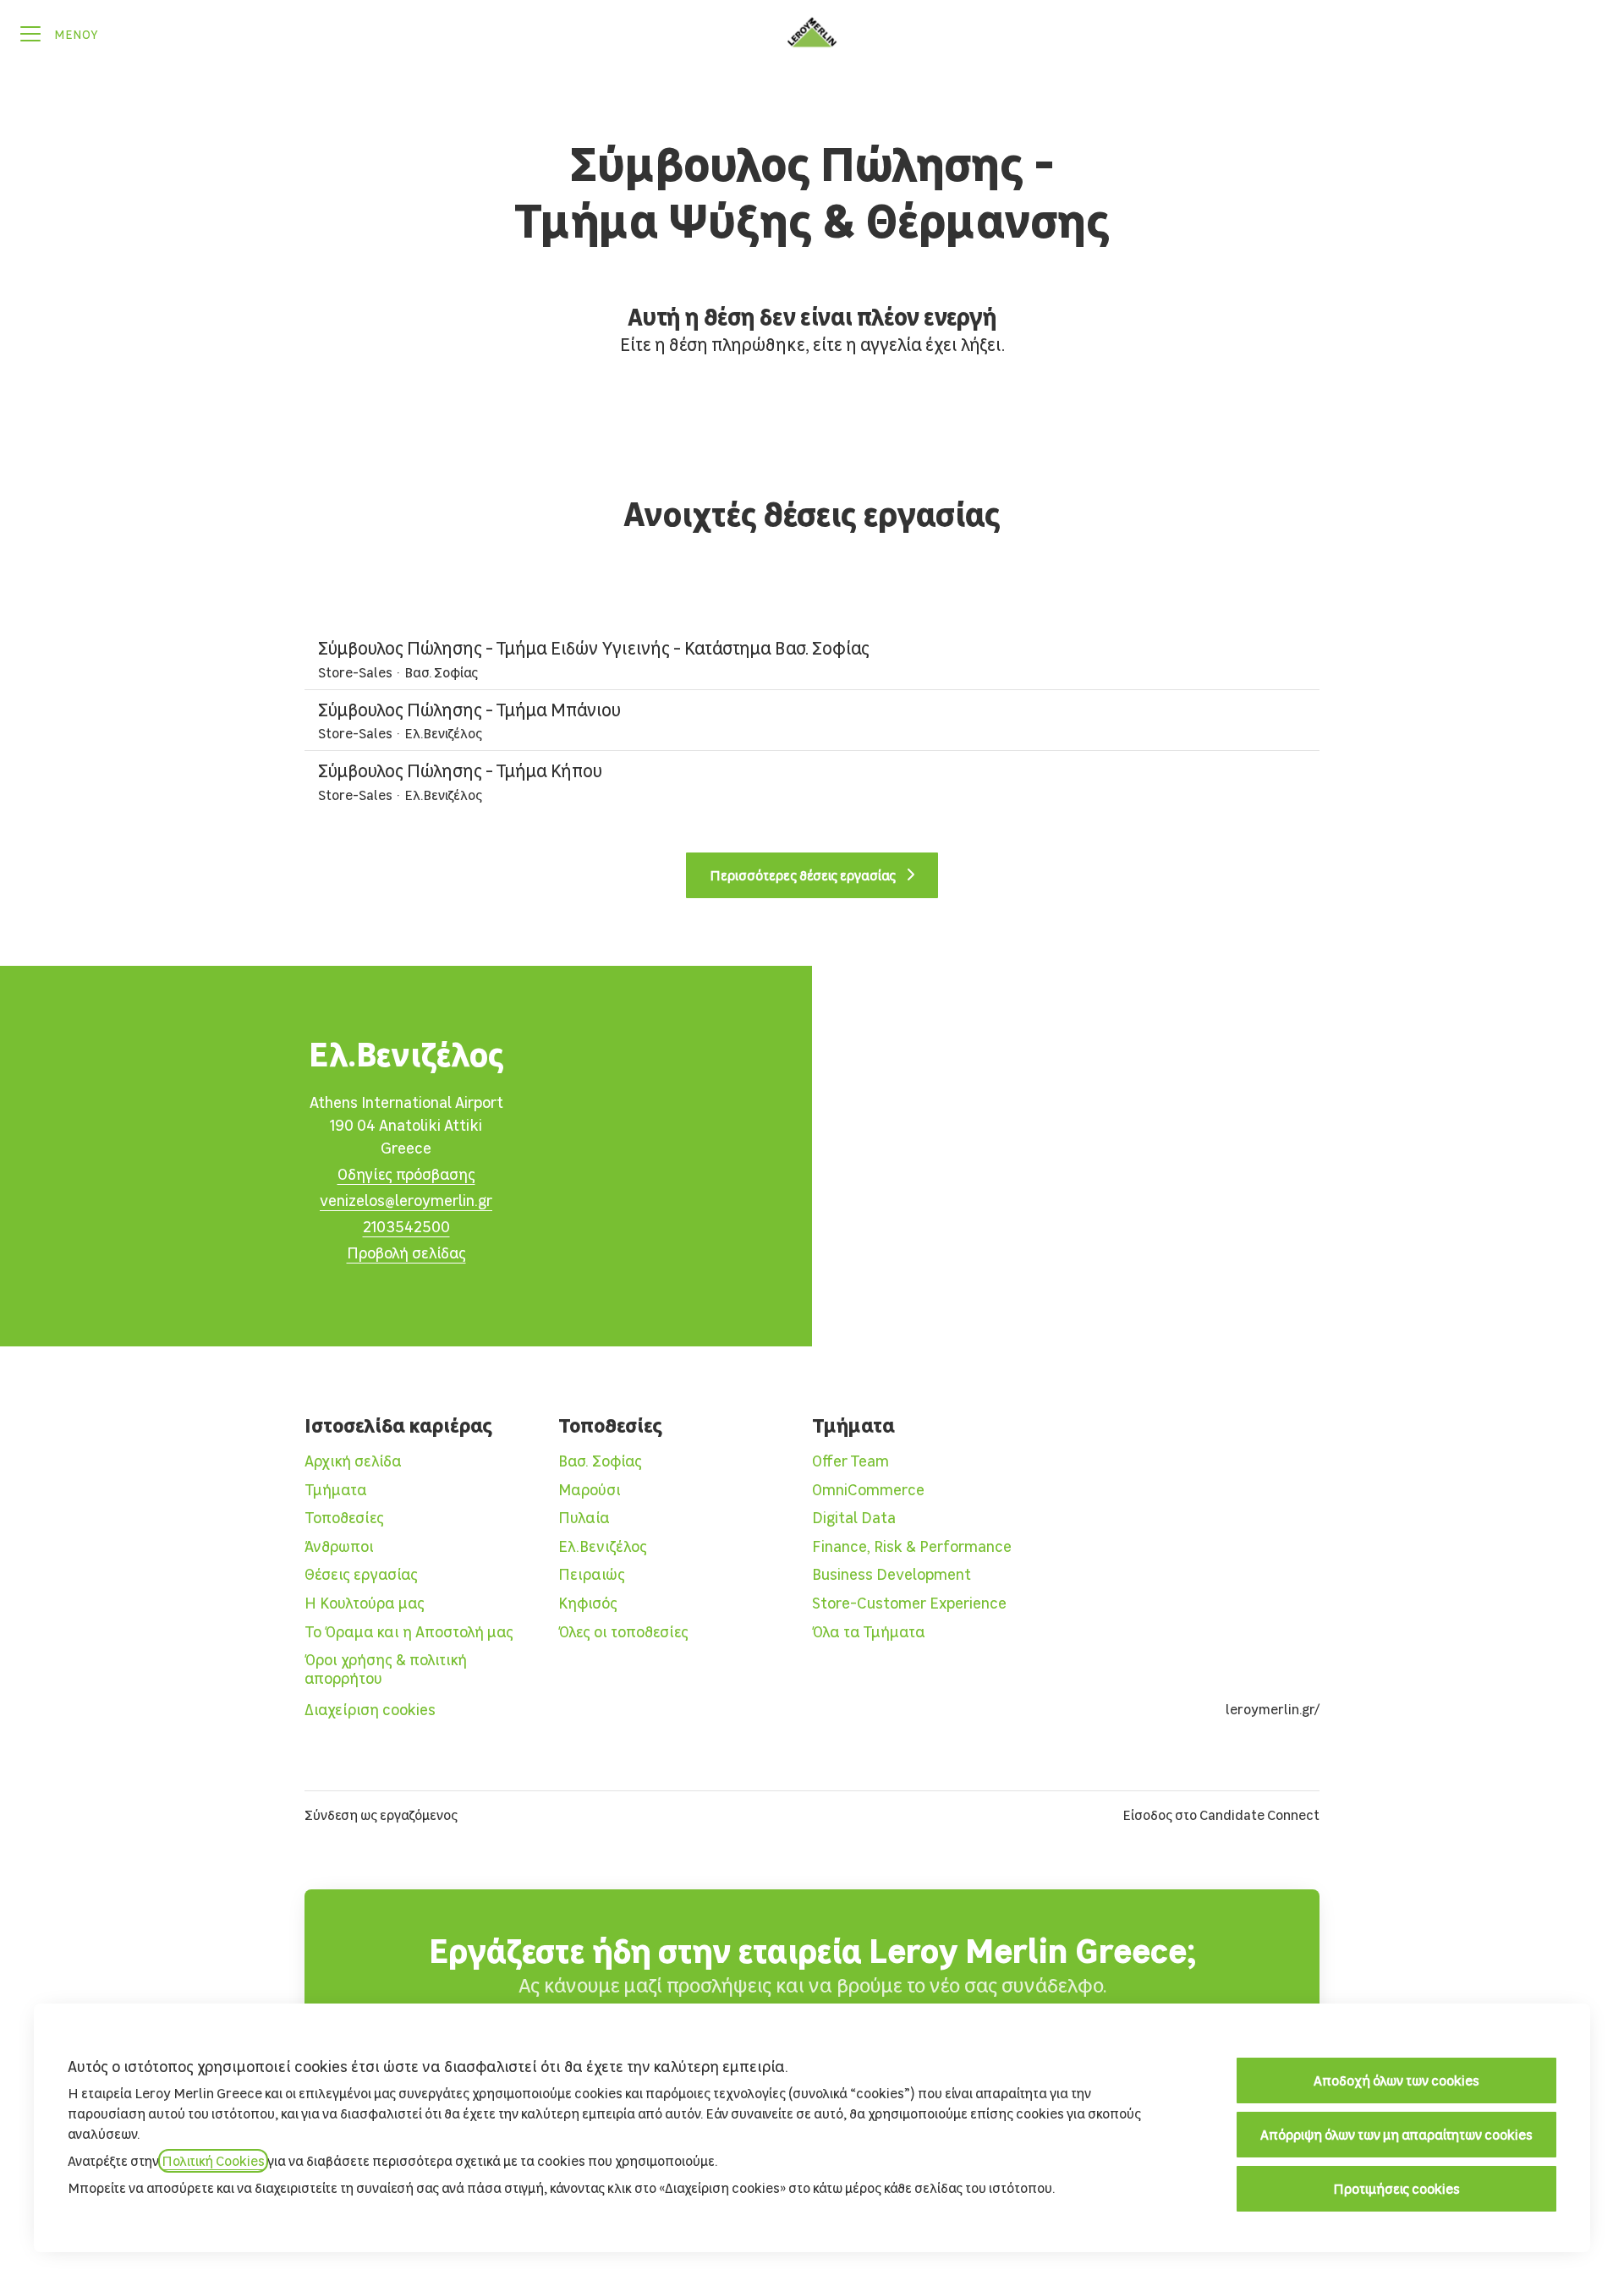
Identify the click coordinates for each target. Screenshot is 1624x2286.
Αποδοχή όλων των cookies (1396, 2080)
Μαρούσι (590, 1490)
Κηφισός (588, 1603)
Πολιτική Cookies (213, 2161)
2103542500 (406, 1227)
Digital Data (854, 1518)
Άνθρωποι (339, 1546)
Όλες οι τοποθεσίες (623, 1632)
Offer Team (850, 1461)
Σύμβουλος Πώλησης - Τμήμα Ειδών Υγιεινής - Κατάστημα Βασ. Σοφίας (594, 648)
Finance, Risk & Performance (912, 1546)
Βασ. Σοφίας (600, 1461)
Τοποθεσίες (344, 1518)
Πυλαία (584, 1518)
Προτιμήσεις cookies (1396, 2189)
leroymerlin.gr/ (1273, 1709)
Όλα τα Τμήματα (869, 1632)
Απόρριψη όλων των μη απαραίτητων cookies (1396, 2135)
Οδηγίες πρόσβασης (406, 1174)
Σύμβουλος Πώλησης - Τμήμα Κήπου (460, 771)
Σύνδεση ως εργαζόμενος (381, 1815)
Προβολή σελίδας (406, 1253)
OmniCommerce (868, 1490)
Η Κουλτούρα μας (365, 1603)
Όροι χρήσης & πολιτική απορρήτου (386, 1669)
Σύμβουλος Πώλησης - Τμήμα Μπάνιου (469, 710)
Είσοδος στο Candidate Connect (1221, 1815)
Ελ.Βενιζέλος (603, 1546)
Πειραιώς (592, 1574)
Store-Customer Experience (909, 1603)
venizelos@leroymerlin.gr (406, 1201)
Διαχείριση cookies (370, 1710)
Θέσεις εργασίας (361, 1574)
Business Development (892, 1574)
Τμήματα (336, 1490)
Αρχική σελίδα (353, 1461)
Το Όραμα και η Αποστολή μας (409, 1632)
